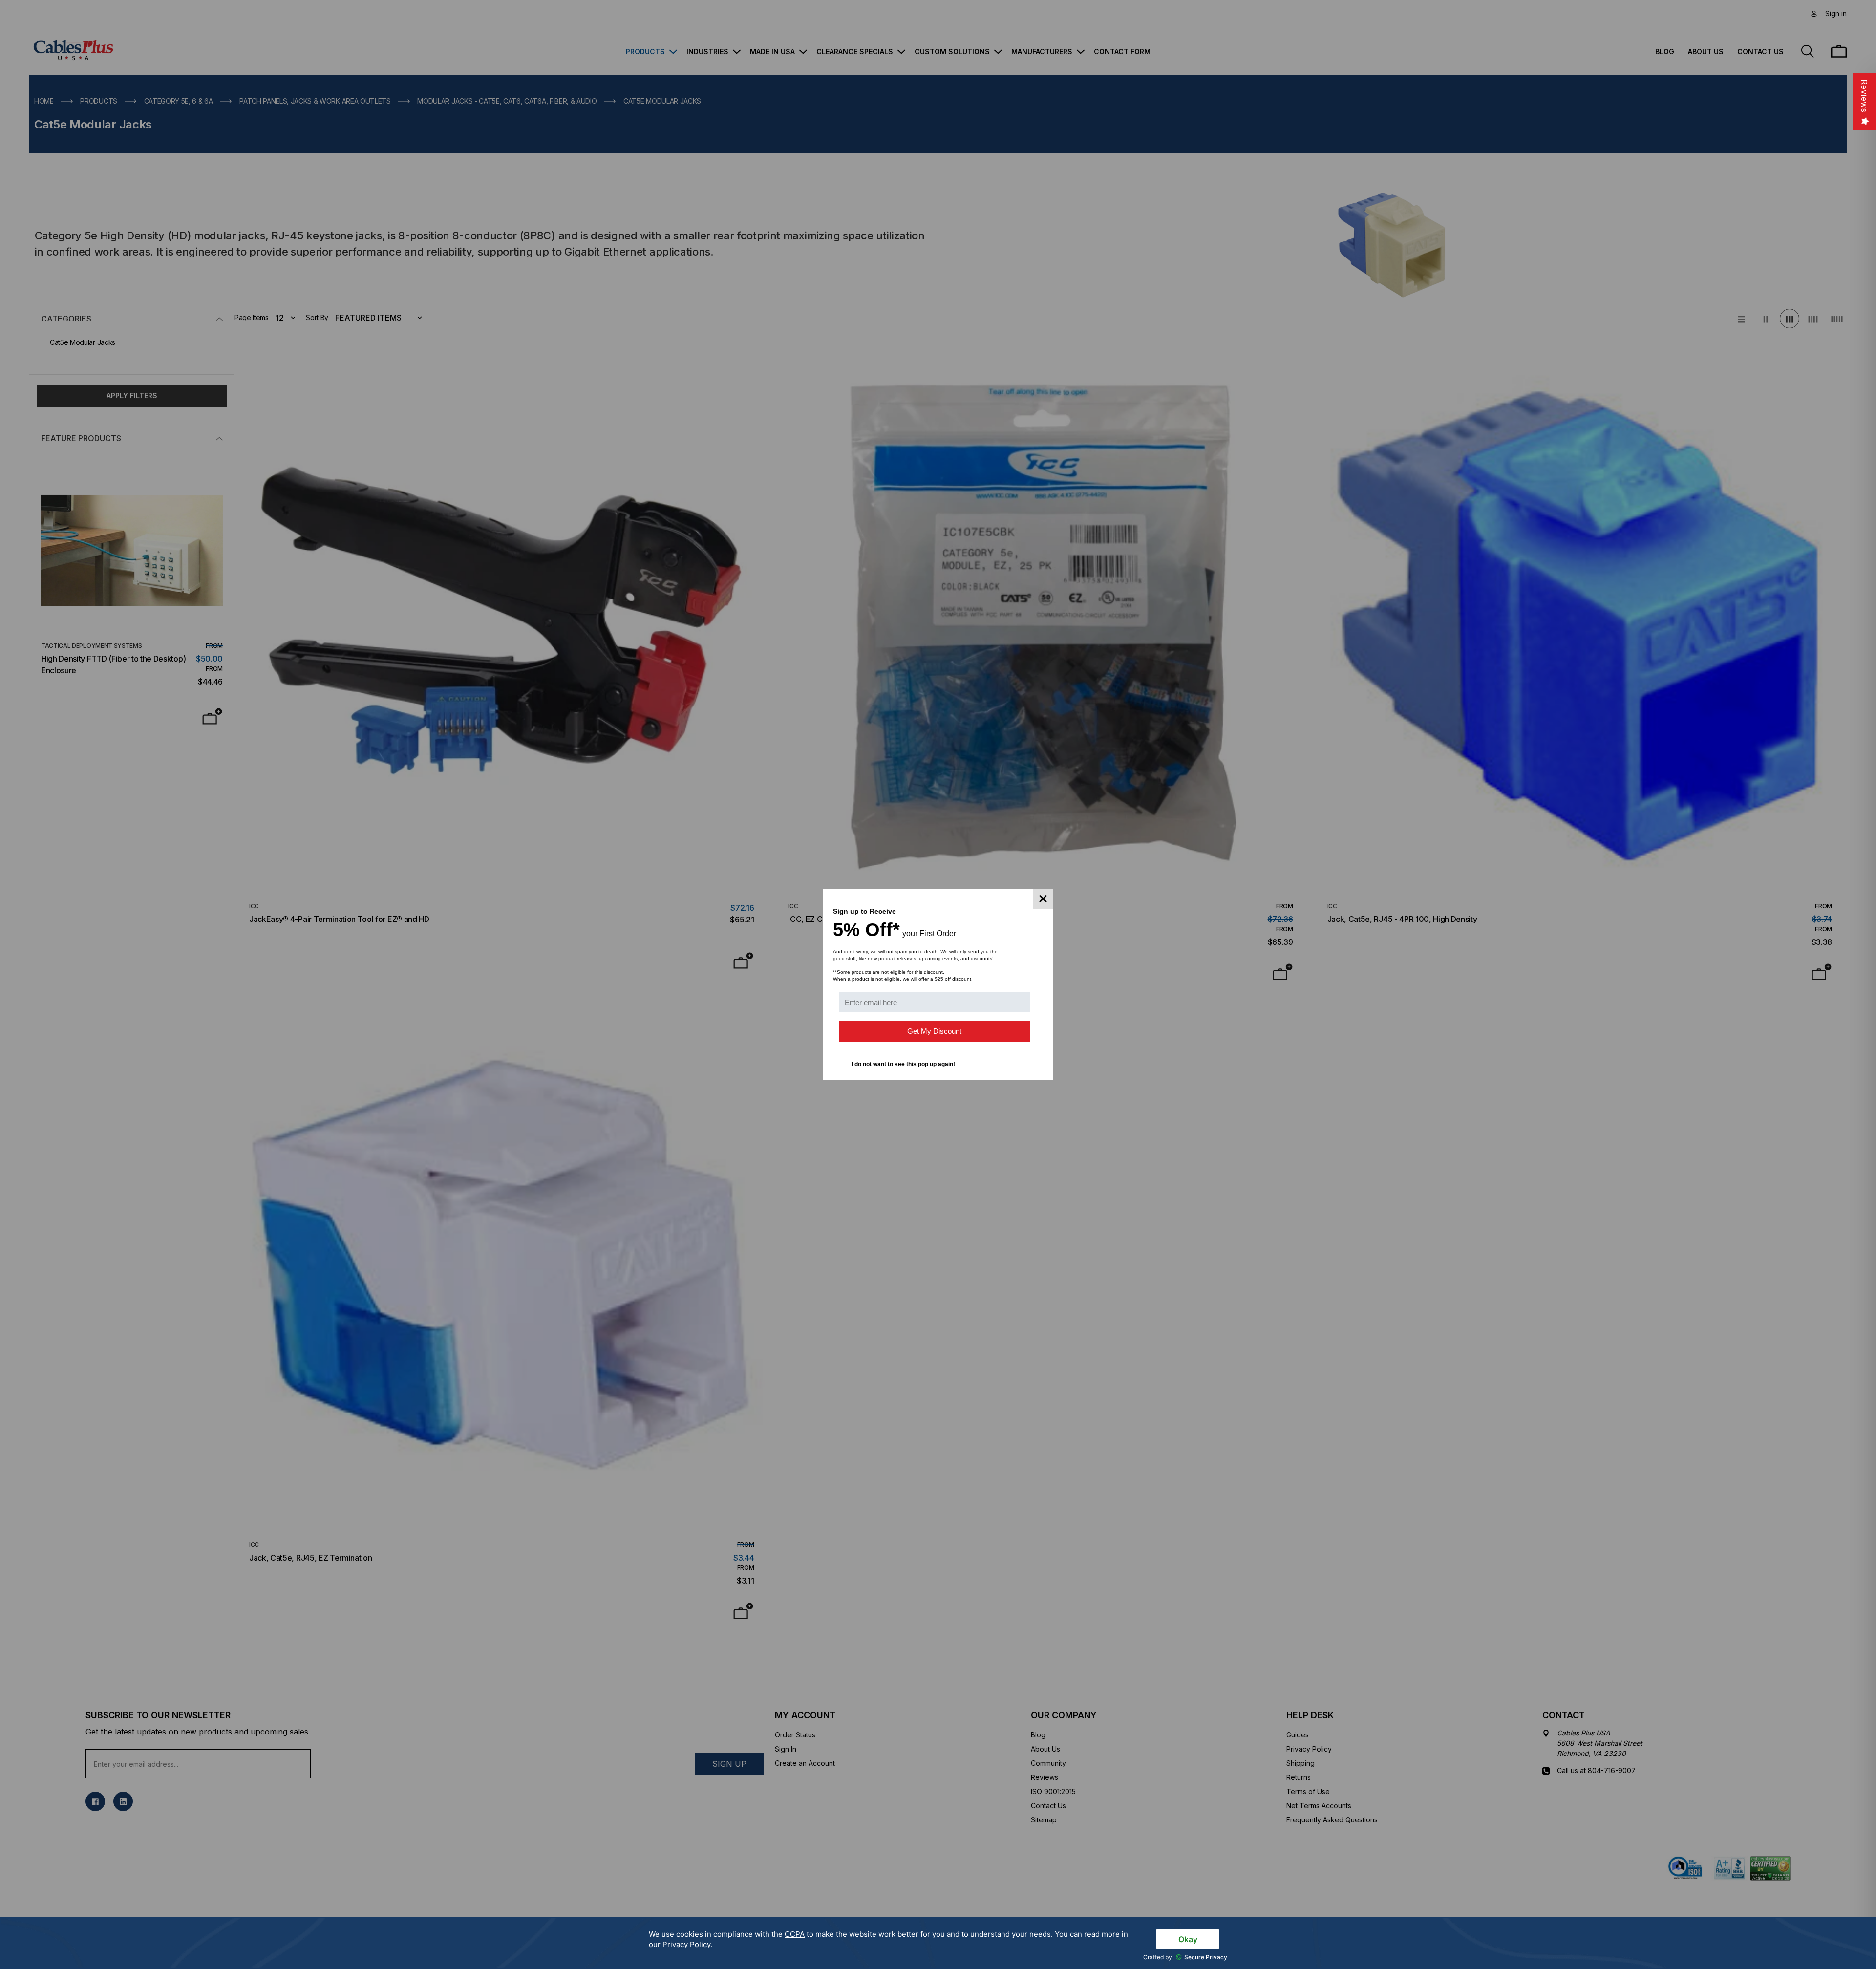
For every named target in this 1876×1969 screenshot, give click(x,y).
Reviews (1864, 96)
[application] (938, 1943)
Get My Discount (934, 1031)
